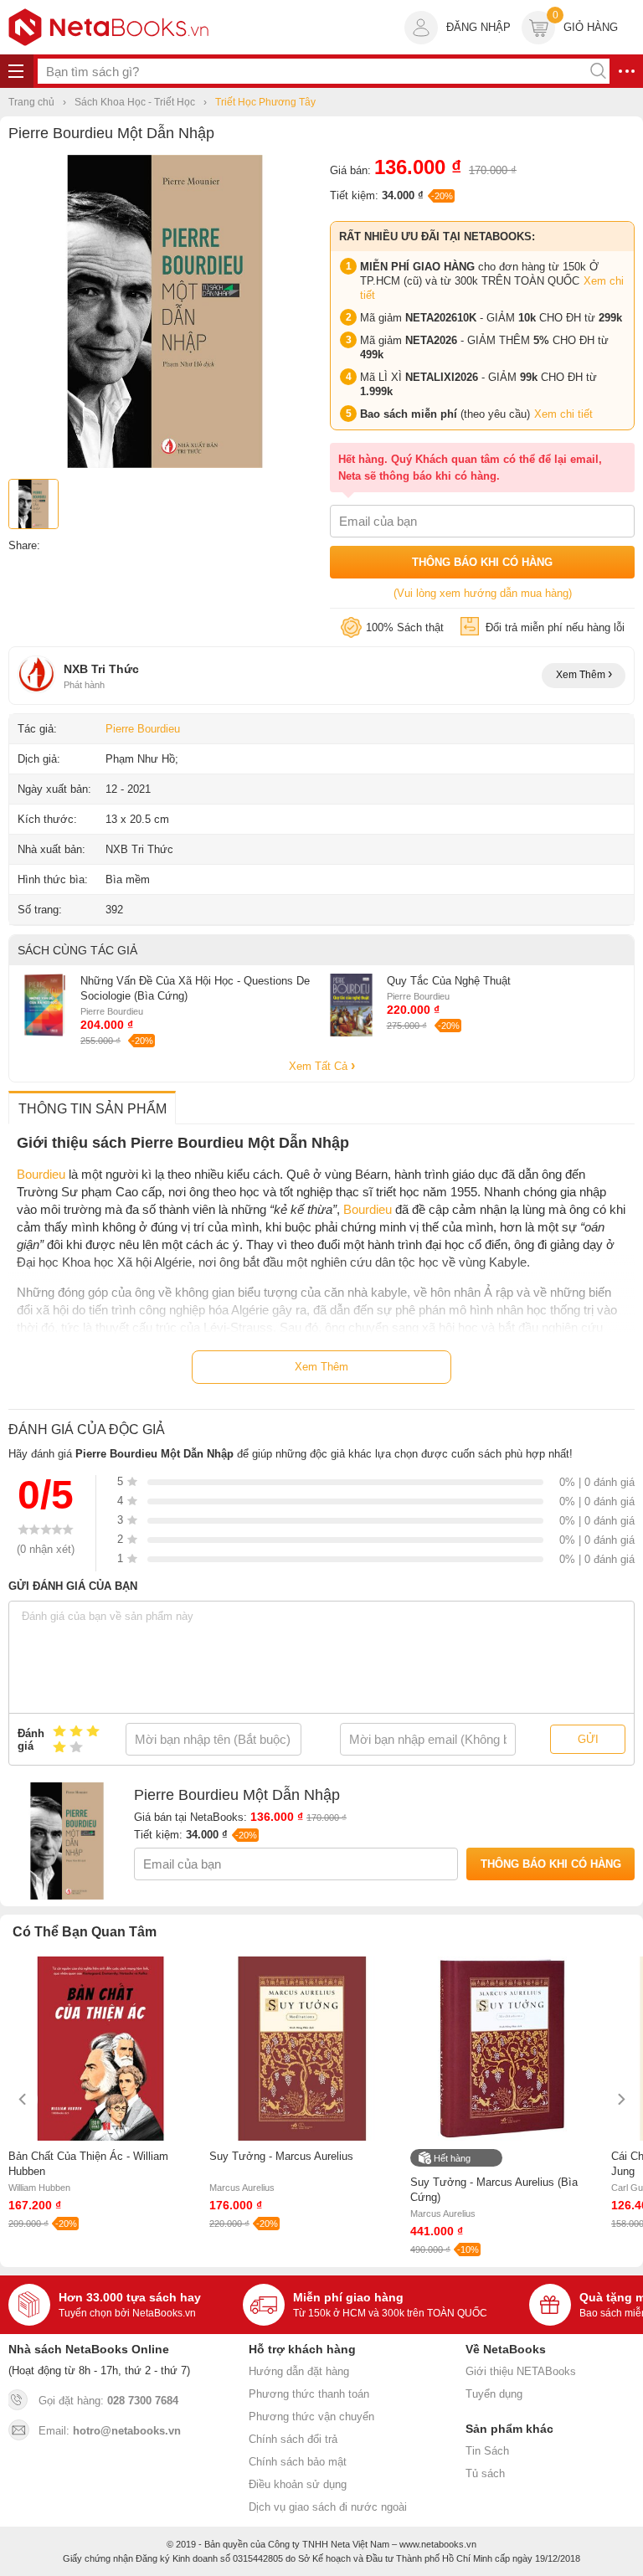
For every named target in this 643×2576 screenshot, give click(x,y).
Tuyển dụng (494, 2394)
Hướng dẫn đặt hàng (299, 2371)
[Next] (620, 2099)
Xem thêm (582, 675)
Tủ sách (485, 2473)
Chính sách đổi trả (293, 2439)
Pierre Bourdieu (143, 729)
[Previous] (23, 2099)
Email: (110, 2431)
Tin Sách (487, 2451)
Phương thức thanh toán (309, 2394)
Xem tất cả (320, 1066)
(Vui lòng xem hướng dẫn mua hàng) (483, 593)
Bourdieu (41, 1174)
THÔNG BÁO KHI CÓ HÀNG (482, 562)
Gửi (588, 1739)
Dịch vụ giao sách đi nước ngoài (328, 2507)
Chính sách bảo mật (298, 2462)
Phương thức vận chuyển (311, 2417)
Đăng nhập (478, 27)
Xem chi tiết (563, 414)
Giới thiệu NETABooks (521, 2371)
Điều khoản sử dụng (298, 2484)
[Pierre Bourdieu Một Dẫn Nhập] (165, 464)
